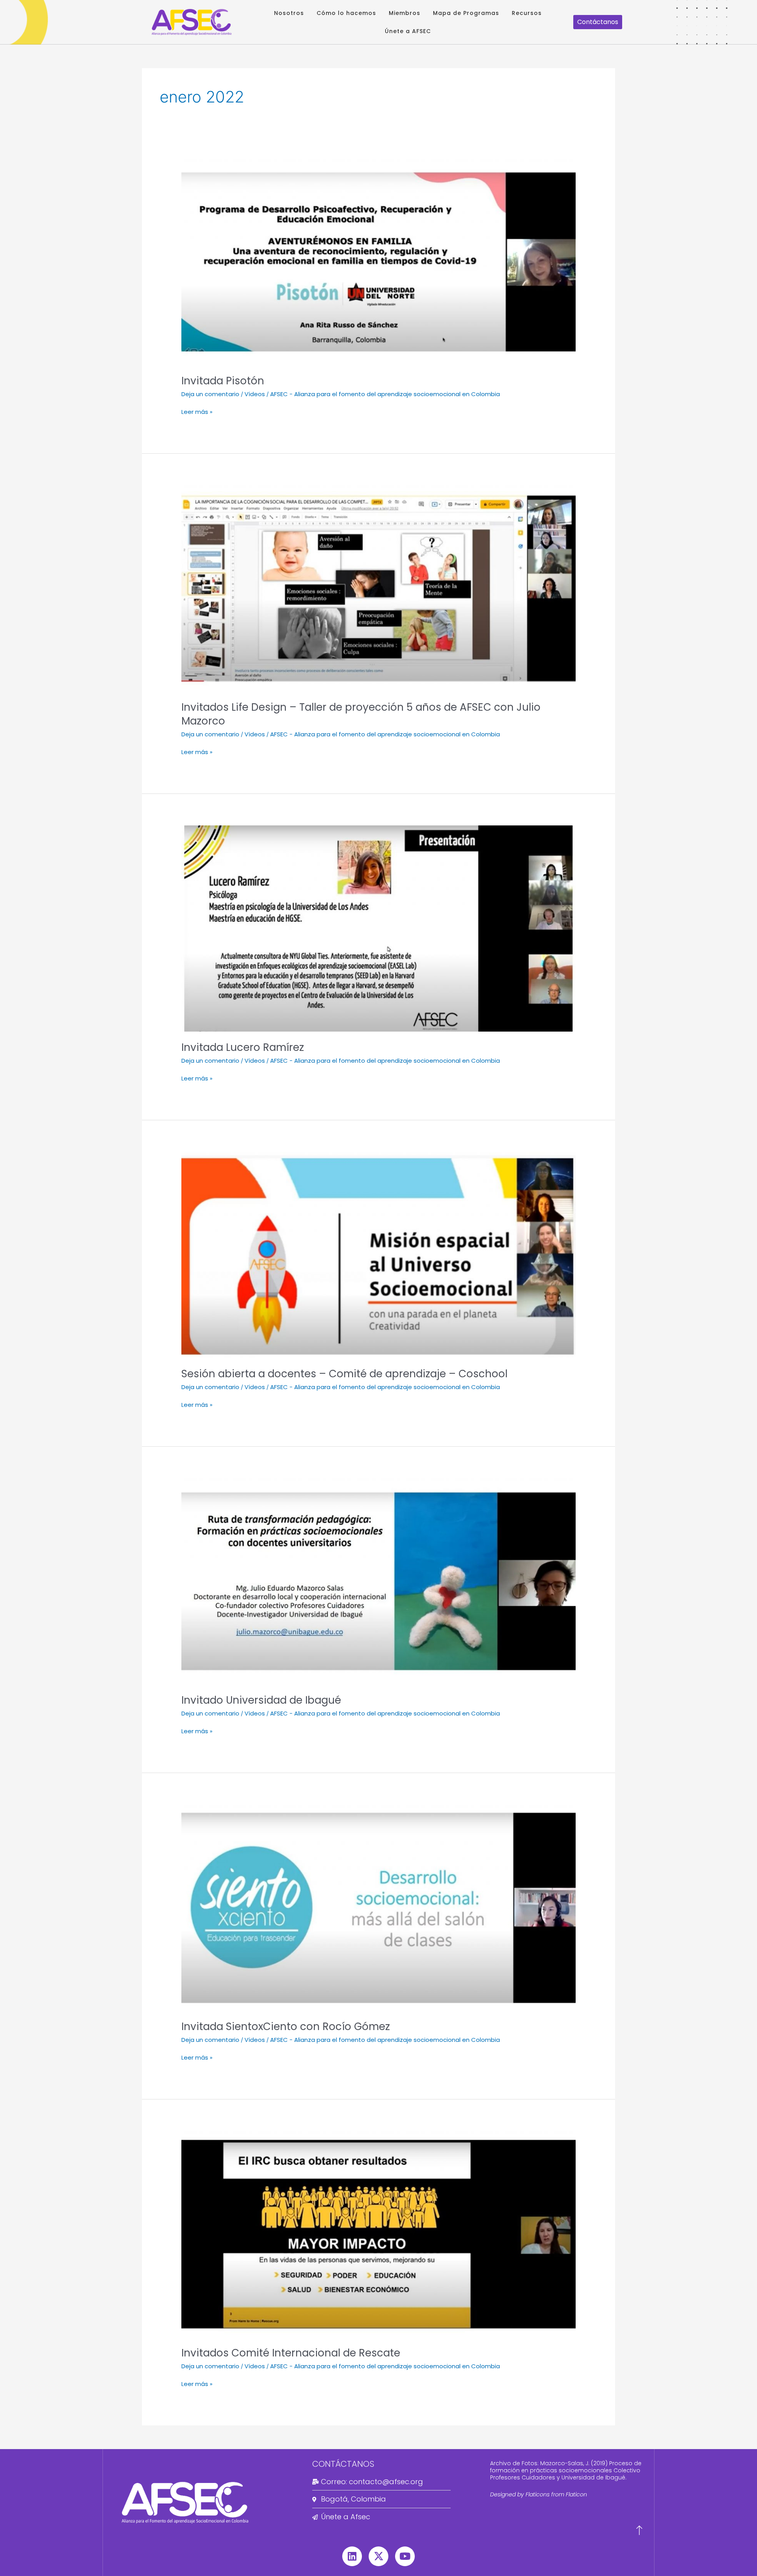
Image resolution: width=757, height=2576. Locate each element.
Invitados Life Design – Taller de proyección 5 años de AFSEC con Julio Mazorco (361, 714)
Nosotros (289, 13)
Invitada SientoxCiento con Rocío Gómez (286, 2027)
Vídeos (255, 394)
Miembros (405, 13)
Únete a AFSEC (408, 31)
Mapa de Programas (466, 13)
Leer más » (197, 412)
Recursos (527, 13)
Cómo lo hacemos (346, 13)
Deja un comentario (210, 394)
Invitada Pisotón (223, 381)
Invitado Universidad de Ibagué (261, 1700)
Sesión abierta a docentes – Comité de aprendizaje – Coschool (344, 1374)
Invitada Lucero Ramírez (243, 1047)
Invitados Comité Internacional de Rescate (291, 2353)
